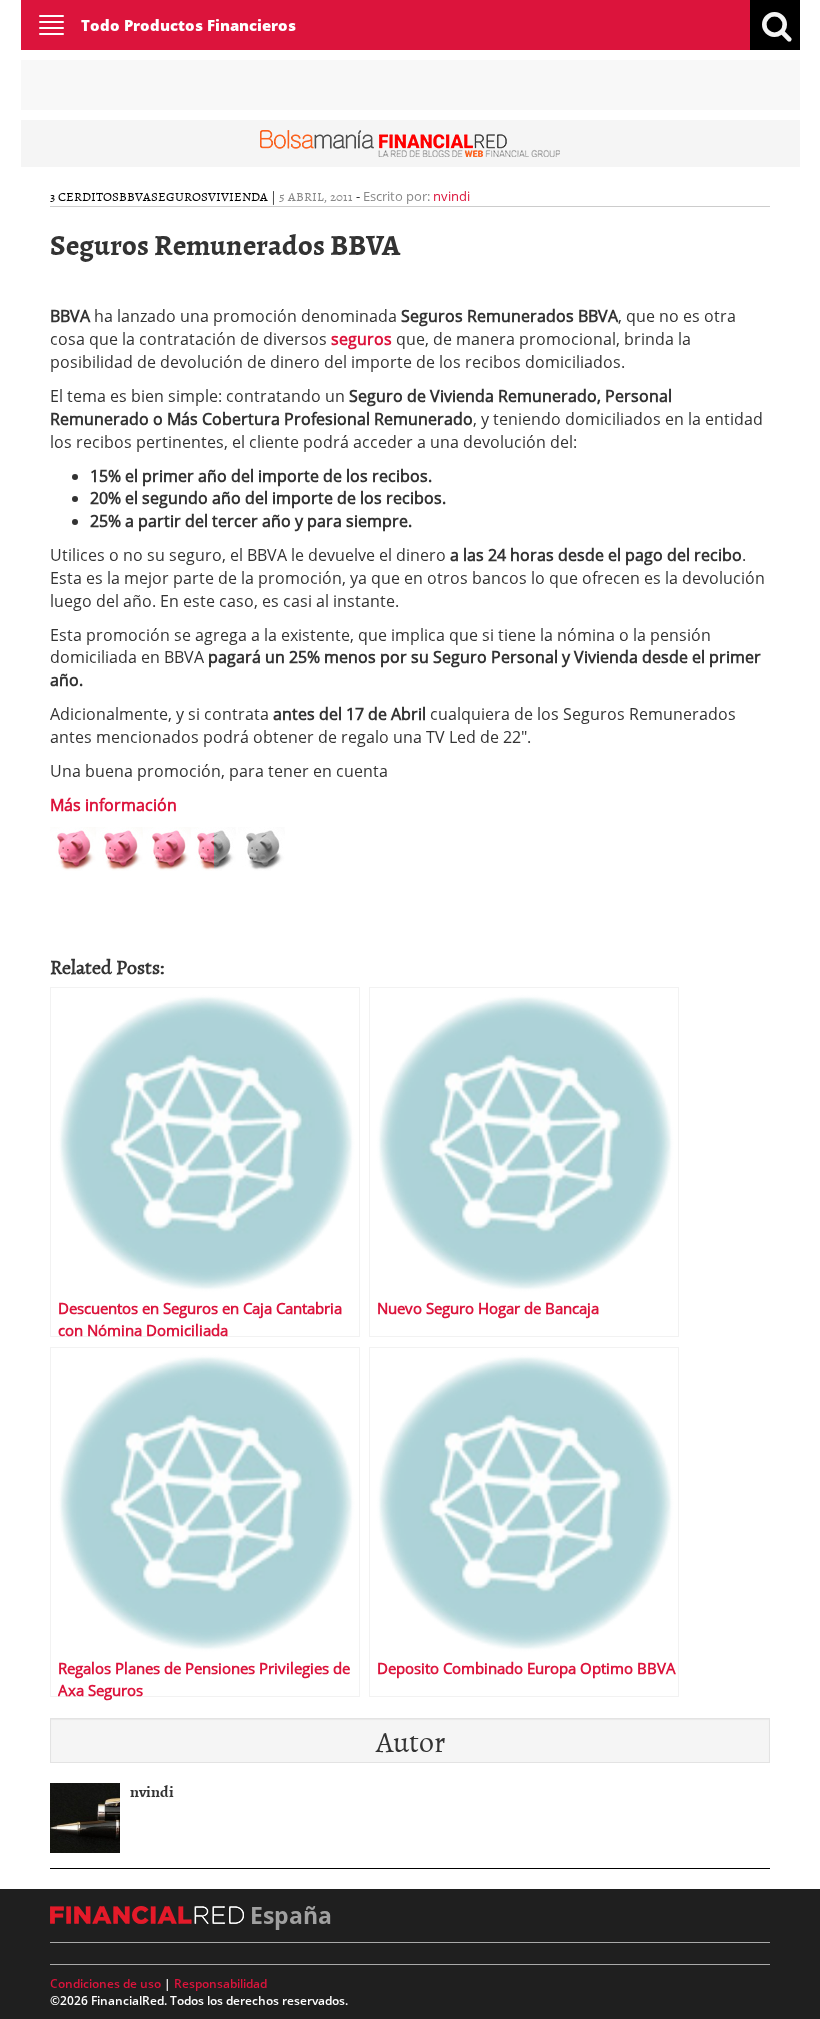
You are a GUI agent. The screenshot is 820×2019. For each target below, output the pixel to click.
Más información (113, 805)
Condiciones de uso (105, 1983)
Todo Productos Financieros (188, 25)
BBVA (135, 196)
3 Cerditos (84, 196)
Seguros (179, 196)
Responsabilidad (220, 1983)
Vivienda (238, 196)
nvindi (451, 196)
